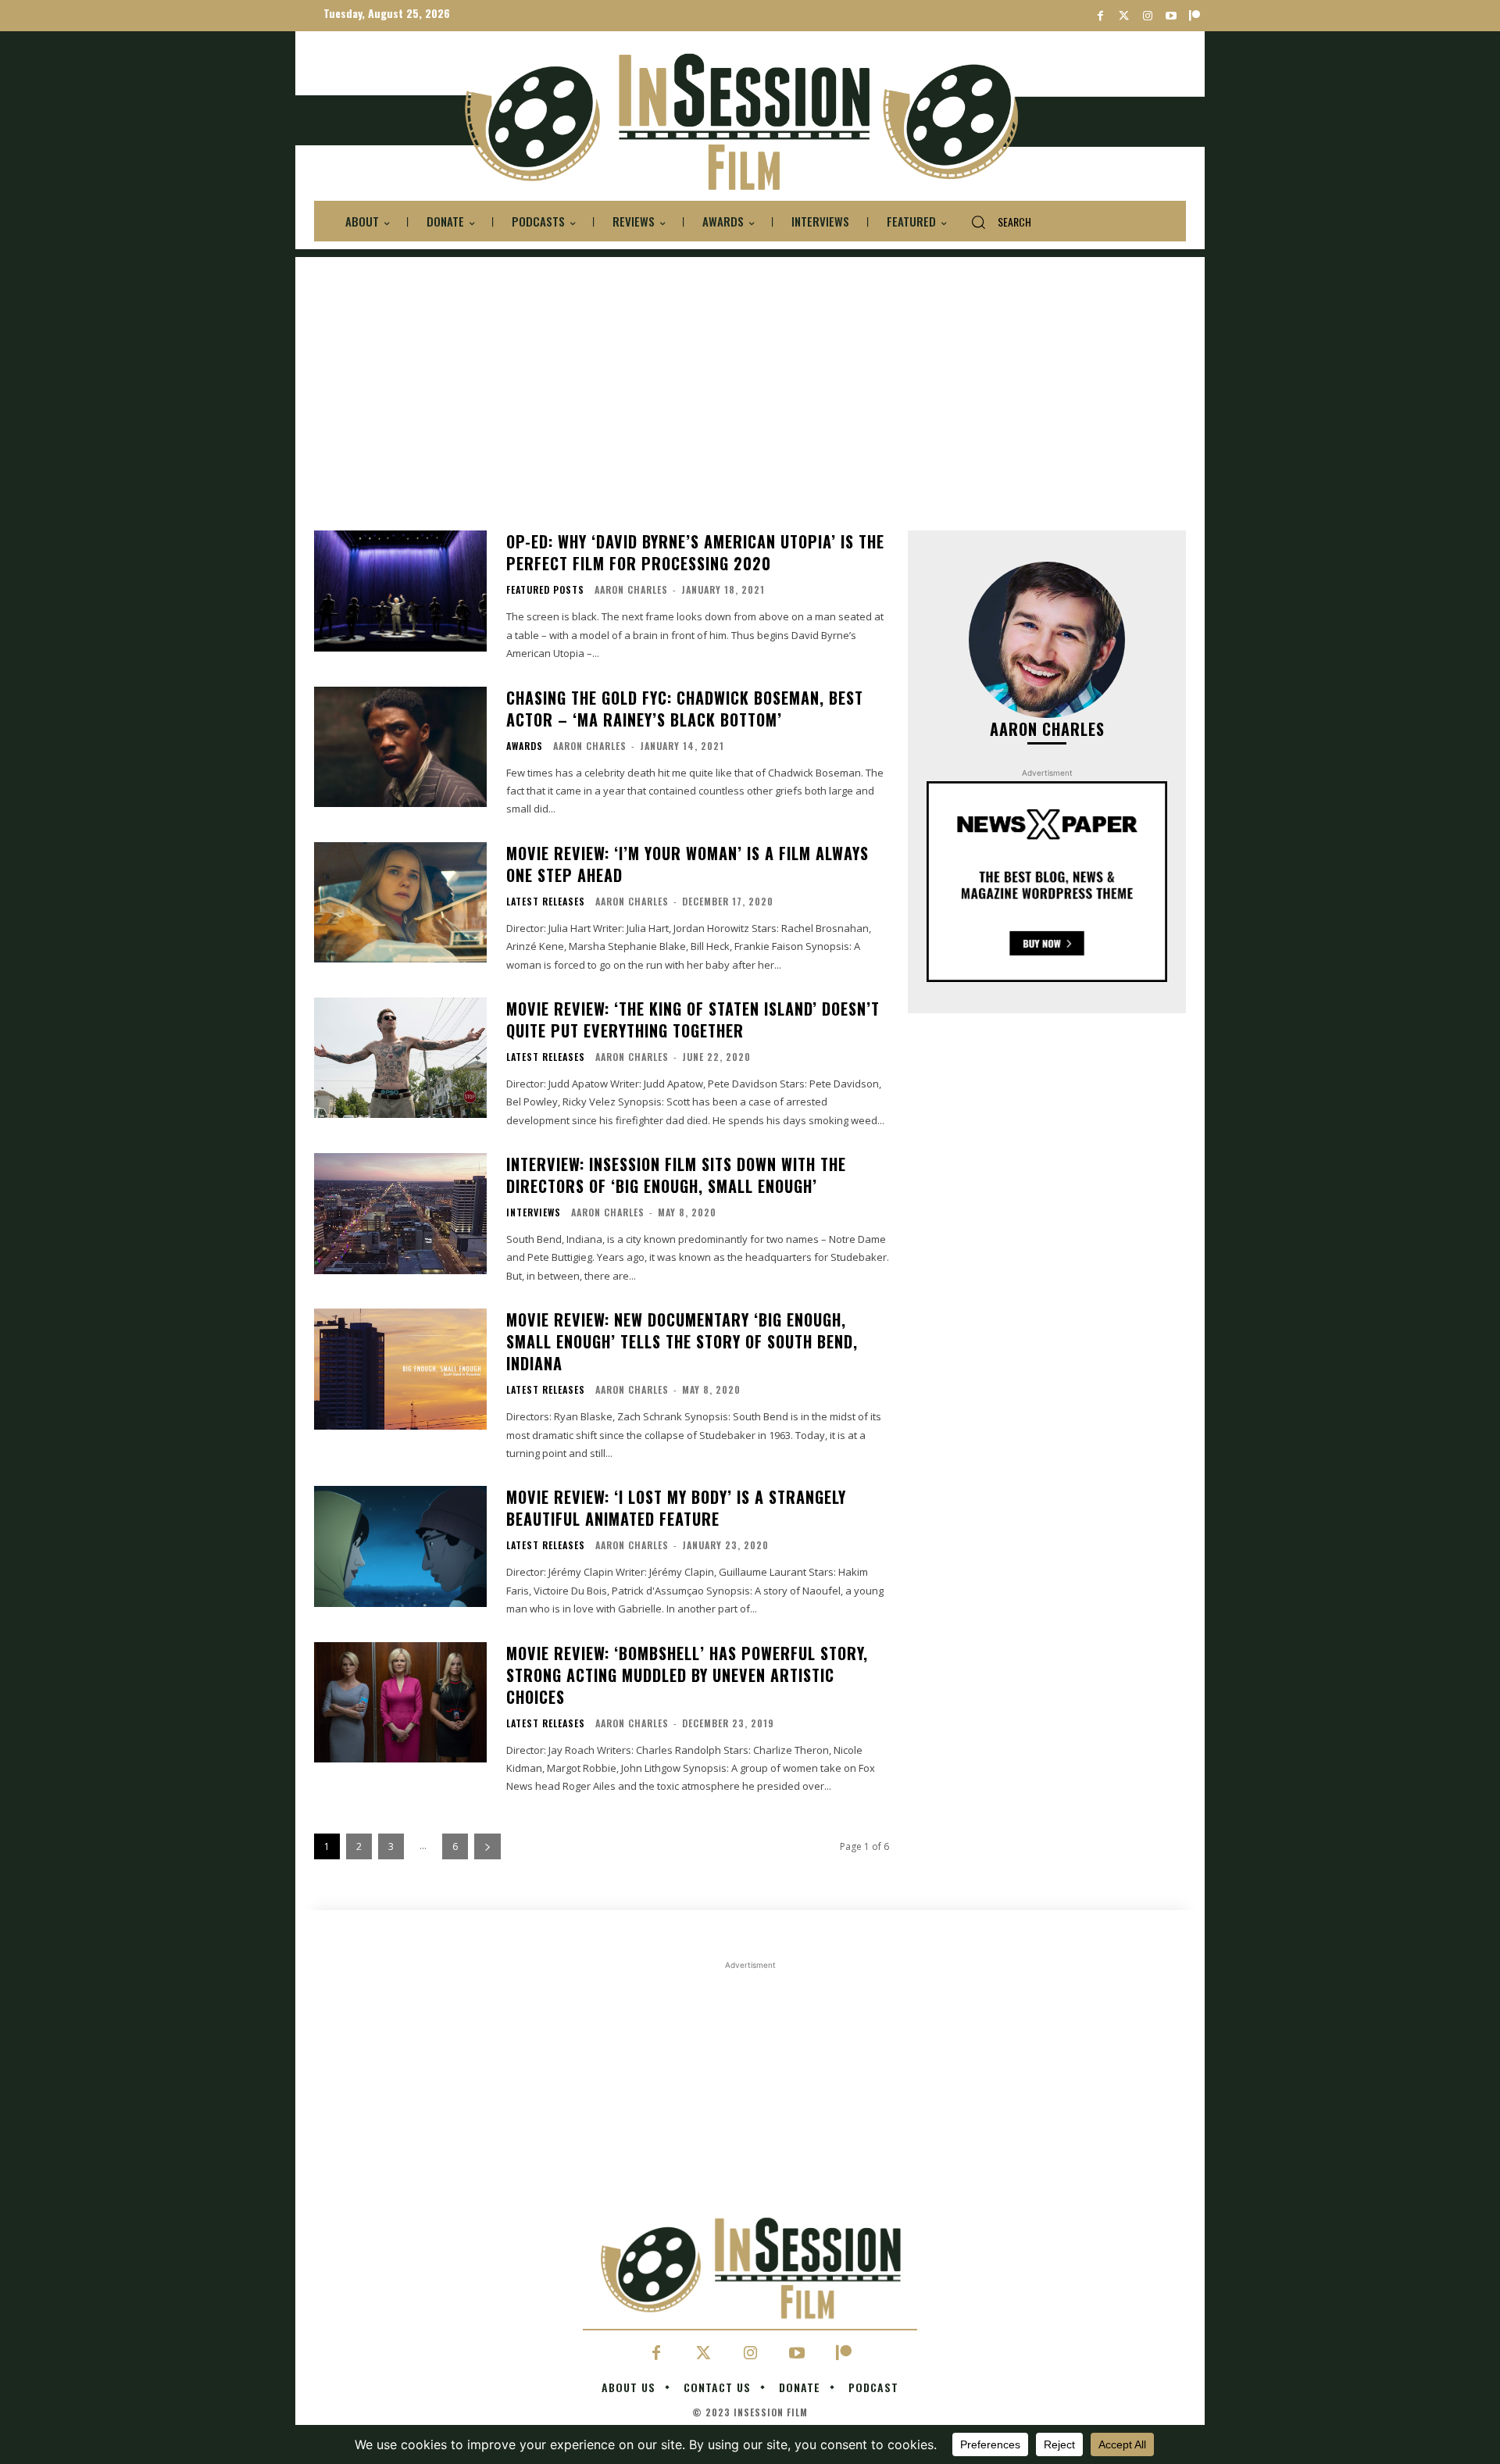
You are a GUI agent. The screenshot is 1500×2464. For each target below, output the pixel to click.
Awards (525, 746)
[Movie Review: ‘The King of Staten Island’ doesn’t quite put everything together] (400, 1058)
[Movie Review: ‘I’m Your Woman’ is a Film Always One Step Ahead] (400, 903)
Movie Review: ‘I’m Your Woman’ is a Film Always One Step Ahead (687, 864)
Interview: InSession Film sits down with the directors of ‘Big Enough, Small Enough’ (676, 1175)
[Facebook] (1100, 16)
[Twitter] (1124, 16)
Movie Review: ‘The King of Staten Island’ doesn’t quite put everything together (693, 1020)
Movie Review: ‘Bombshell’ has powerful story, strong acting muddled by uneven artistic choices (687, 1675)
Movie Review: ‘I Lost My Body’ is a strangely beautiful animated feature (676, 1508)
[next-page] (487, 1846)
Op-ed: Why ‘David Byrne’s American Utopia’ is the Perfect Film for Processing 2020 (695, 552)
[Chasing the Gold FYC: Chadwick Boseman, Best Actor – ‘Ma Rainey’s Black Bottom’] (400, 747)
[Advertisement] (750, 366)
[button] (995, 222)
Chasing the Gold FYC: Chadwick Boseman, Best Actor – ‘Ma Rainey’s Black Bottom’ (685, 709)
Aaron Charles (631, 589)
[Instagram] (1147, 16)
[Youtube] (1171, 16)
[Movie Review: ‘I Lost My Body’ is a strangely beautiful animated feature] (400, 1546)
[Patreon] (1194, 16)
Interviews (534, 1212)
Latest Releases (546, 902)
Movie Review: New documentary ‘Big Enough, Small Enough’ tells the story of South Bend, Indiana (682, 1341)
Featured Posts (545, 590)
